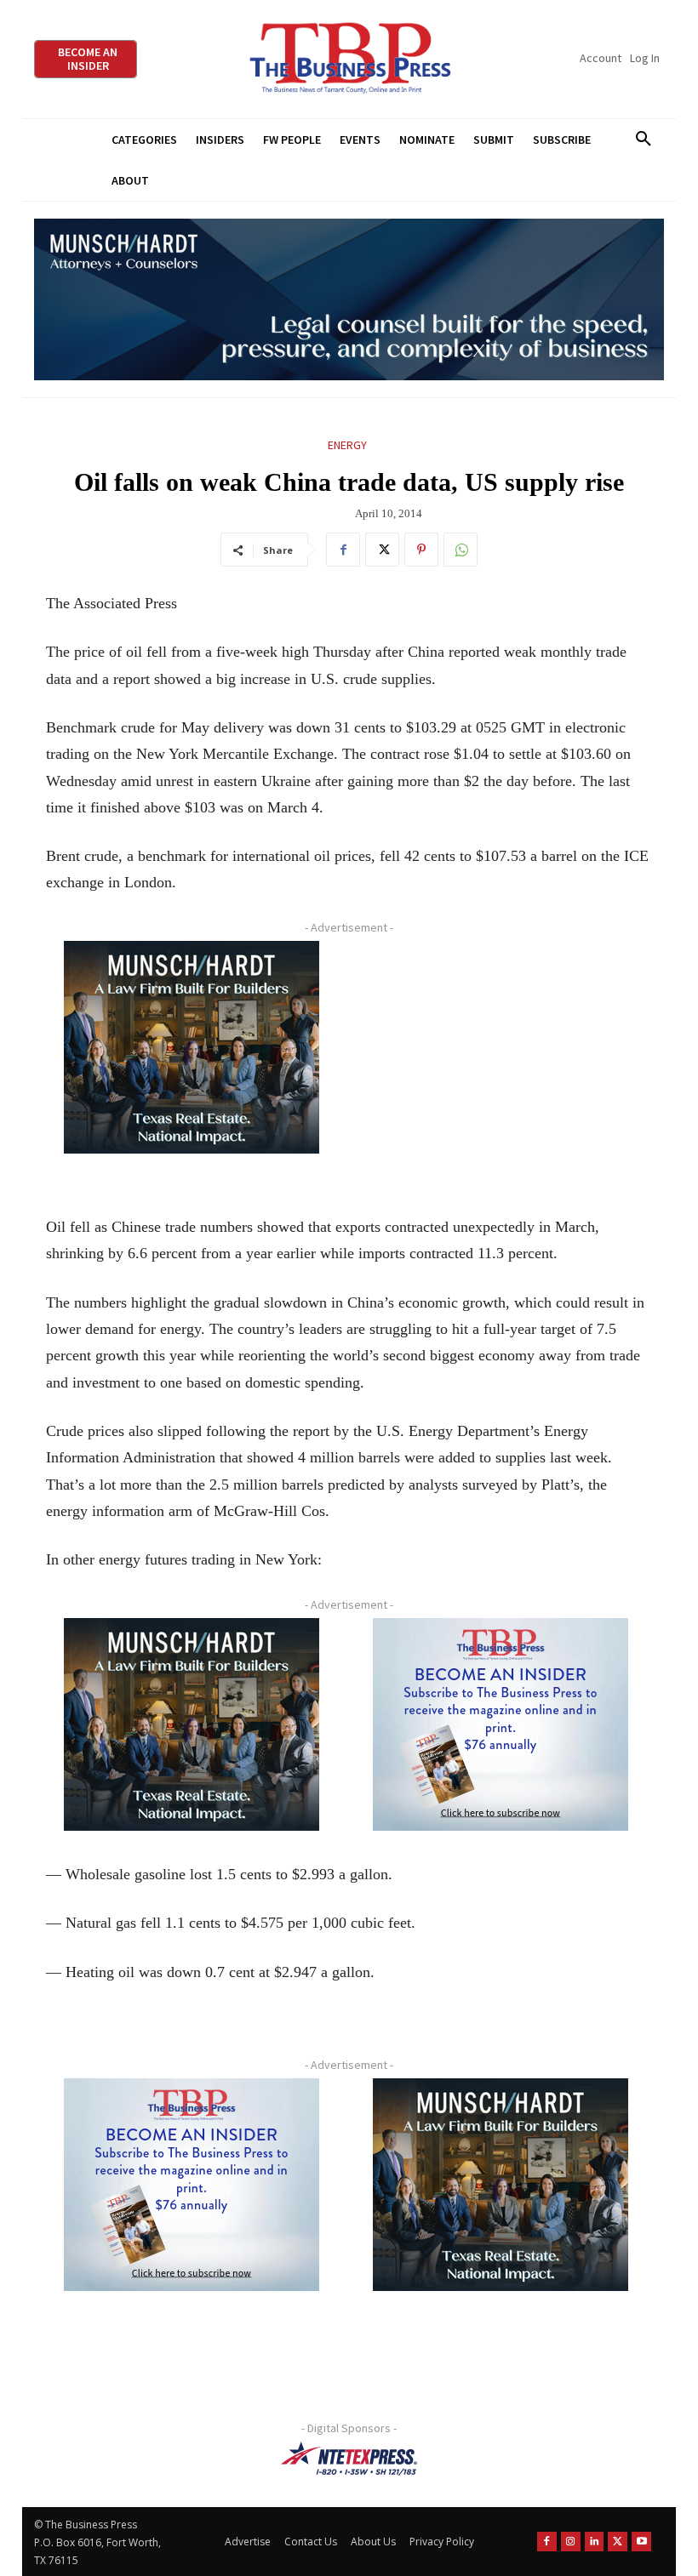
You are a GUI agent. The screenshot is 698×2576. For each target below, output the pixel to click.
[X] (382, 550)
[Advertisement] (501, 1062)
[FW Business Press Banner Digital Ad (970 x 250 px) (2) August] (349, 300)
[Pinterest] (421, 550)
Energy (347, 445)
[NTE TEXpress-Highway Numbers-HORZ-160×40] (349, 2459)
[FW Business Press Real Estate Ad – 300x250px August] (192, 1047)
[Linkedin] (595, 2542)
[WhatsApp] (461, 550)
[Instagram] (571, 2542)
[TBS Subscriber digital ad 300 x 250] (501, 1724)
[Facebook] (343, 550)
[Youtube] (641, 2542)
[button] (643, 140)
